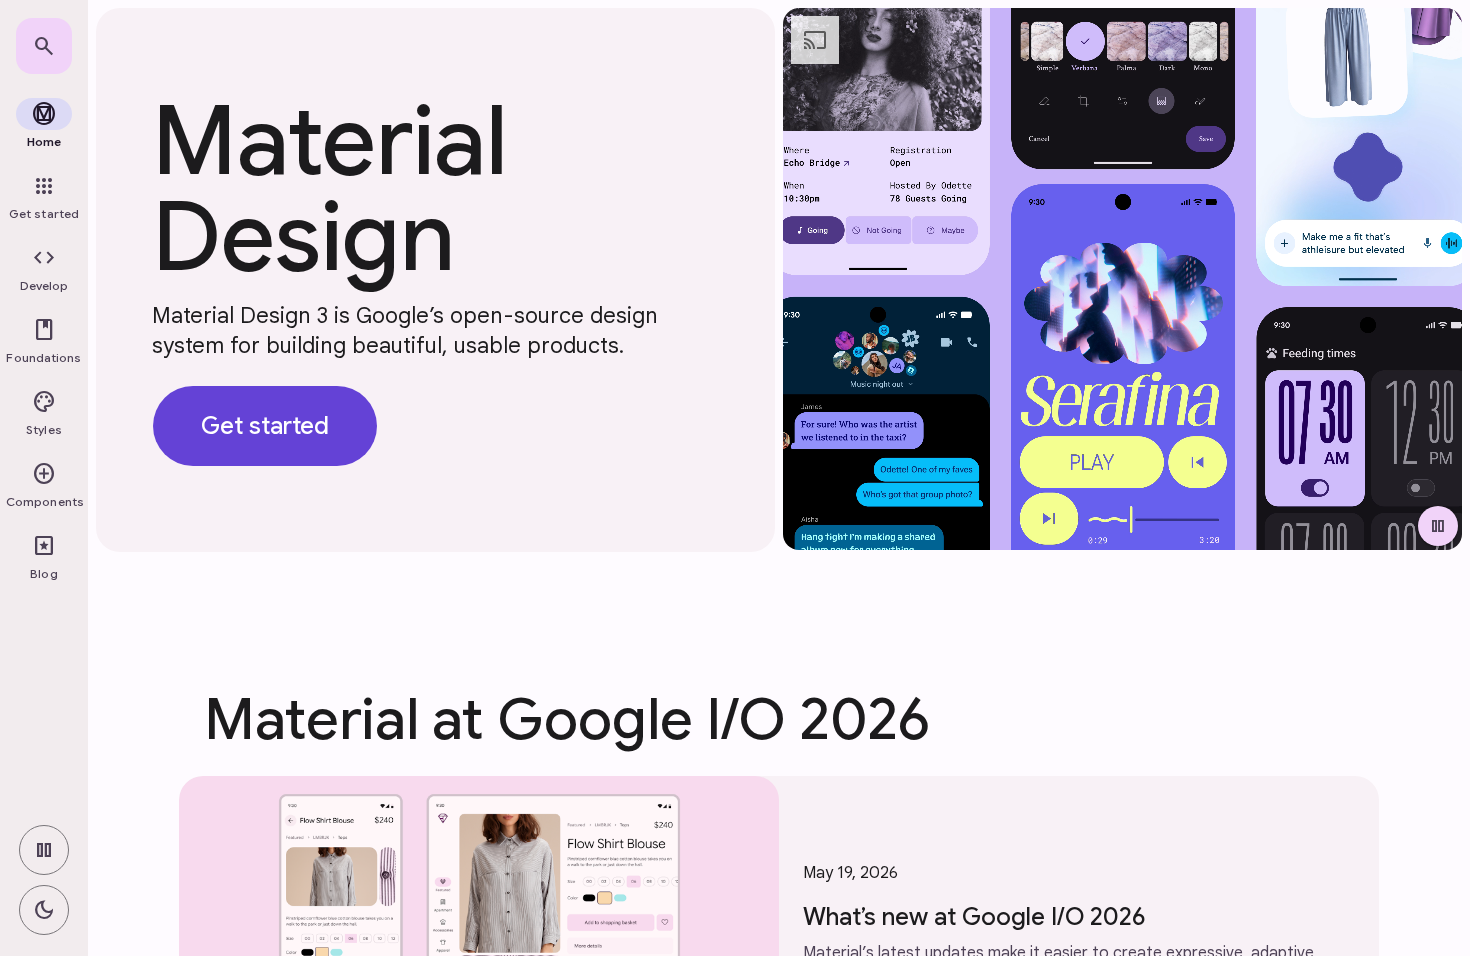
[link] (44, 46)
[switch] (44, 850)
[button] (44, 270)
